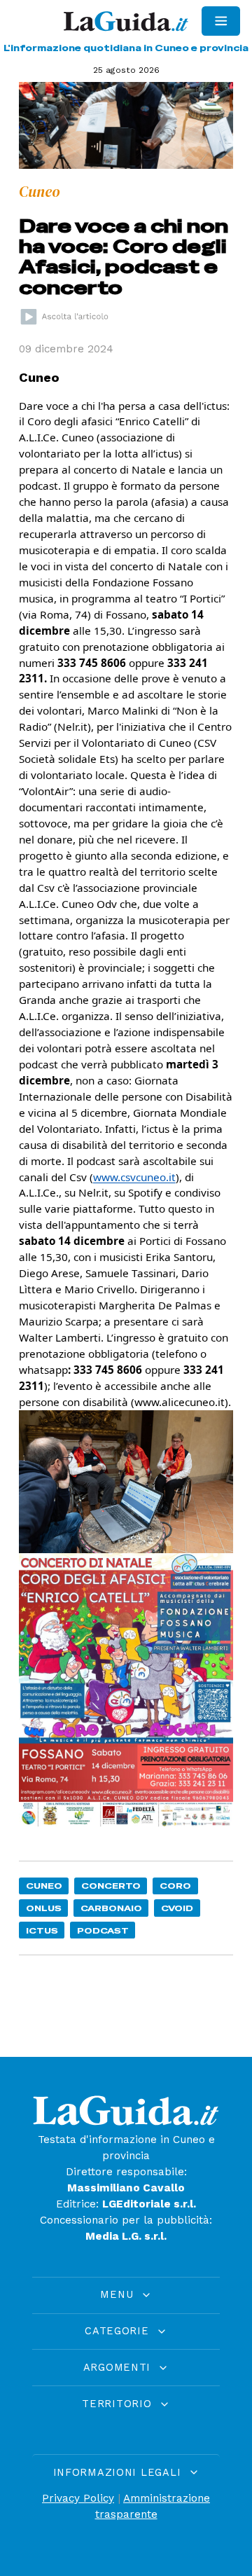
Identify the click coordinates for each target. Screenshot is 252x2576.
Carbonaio (111, 1908)
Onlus (44, 1908)
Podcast (103, 1930)
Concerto (111, 1886)
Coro (175, 1886)
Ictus (42, 1930)
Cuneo (44, 1886)
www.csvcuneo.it (134, 1177)
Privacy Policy (78, 2498)
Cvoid (177, 1908)
